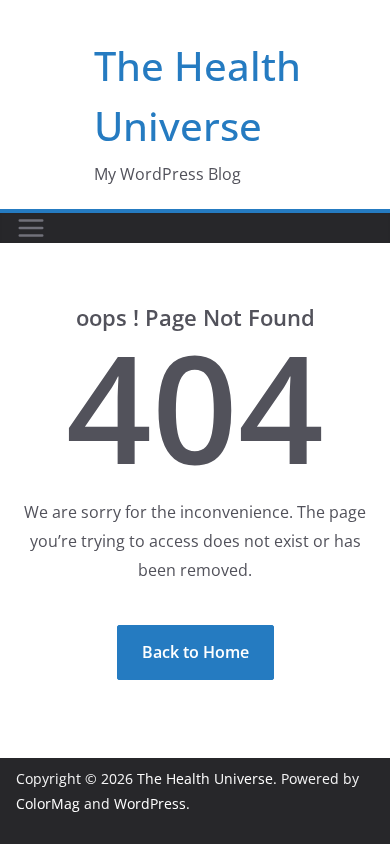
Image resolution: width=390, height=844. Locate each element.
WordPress (150, 803)
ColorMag (48, 803)
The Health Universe (205, 778)
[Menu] (31, 228)
